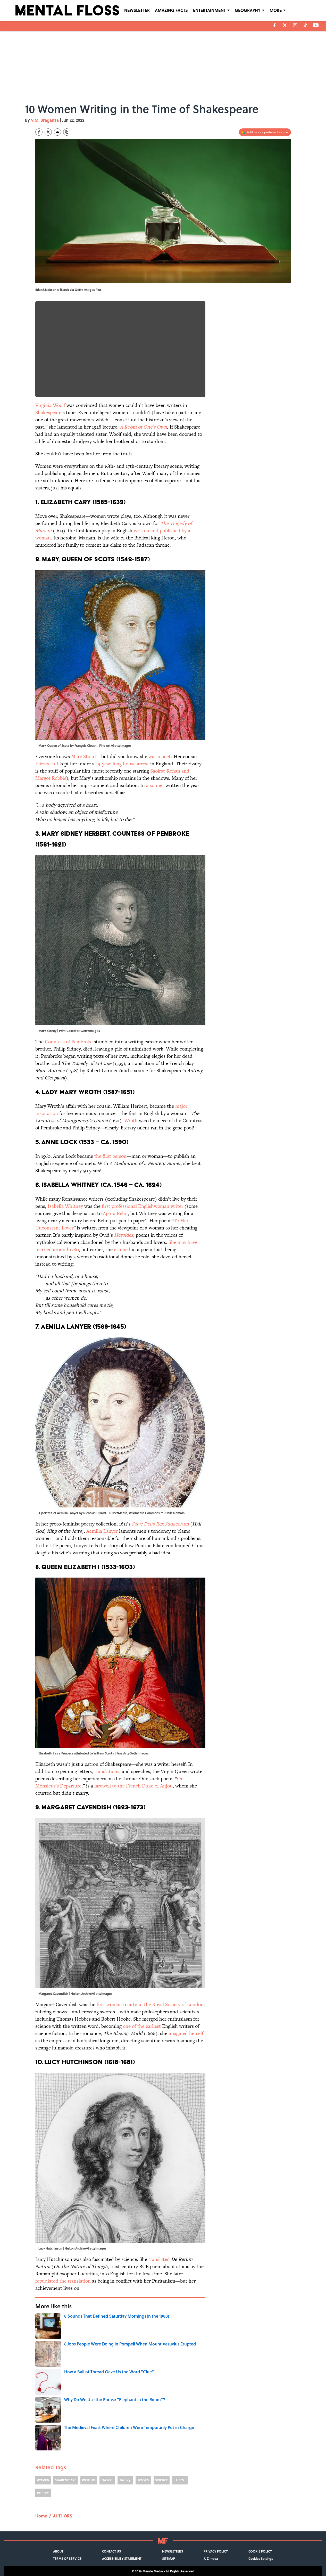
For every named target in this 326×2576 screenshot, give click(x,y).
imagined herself (185, 2033)
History (125, 2480)
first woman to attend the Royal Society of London (150, 2004)
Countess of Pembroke (69, 1042)
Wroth (131, 1121)
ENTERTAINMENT (209, 10)
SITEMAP (169, 2558)
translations (107, 1771)
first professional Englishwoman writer (143, 1206)
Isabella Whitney (65, 1206)
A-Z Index (211, 2558)
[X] (285, 25)
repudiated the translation (63, 2281)
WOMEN (43, 2480)
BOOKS (143, 2480)
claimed (122, 1249)
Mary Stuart (83, 756)
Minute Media (153, 2571)
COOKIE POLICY (260, 2551)
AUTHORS (62, 2516)
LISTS (180, 2480)
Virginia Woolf (50, 405)
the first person (110, 1156)
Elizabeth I (47, 764)
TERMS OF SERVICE (67, 2558)
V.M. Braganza (45, 120)
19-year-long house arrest (122, 764)
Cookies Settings (261, 2558)
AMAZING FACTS (171, 10)
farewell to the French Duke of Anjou (133, 1786)
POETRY (43, 2493)
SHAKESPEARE (66, 2480)
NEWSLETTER (137, 10)
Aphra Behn (115, 1213)
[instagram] (295, 25)
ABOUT (58, 2551)
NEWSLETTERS (173, 2551)
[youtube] (316, 25)
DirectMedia (118, 1513)
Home (41, 2516)
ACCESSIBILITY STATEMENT (122, 2558)
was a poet (160, 756)
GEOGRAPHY (248, 10)
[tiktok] (305, 25)
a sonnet (155, 785)
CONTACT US (111, 2551)
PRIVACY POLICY (216, 2551)
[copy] (67, 132)
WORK (107, 2480)
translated (159, 2259)
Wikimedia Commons (144, 1513)
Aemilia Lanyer (102, 1531)
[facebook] (275, 25)
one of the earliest (142, 2026)
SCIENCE (162, 2480)
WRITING (89, 2480)
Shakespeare (48, 412)
